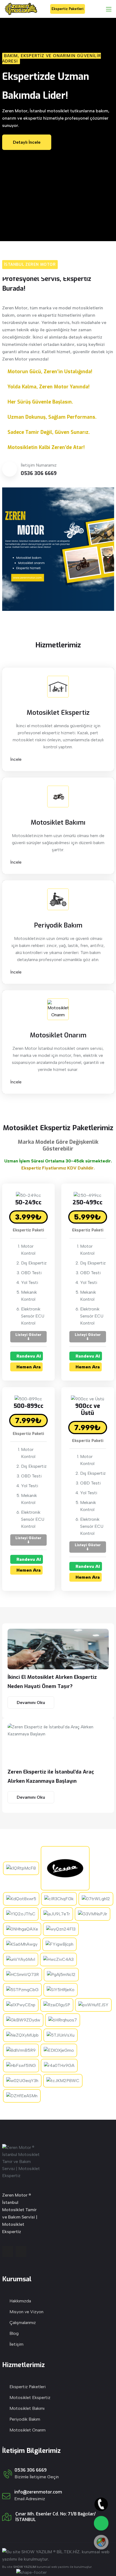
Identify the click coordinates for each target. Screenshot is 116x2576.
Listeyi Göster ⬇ (28, 1337)
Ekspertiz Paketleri (68, 9)
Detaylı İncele (27, 142)
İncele (16, 759)
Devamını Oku (31, 1702)
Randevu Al (28, 1356)
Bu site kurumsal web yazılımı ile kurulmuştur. (47, 2567)
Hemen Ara (28, 1367)
